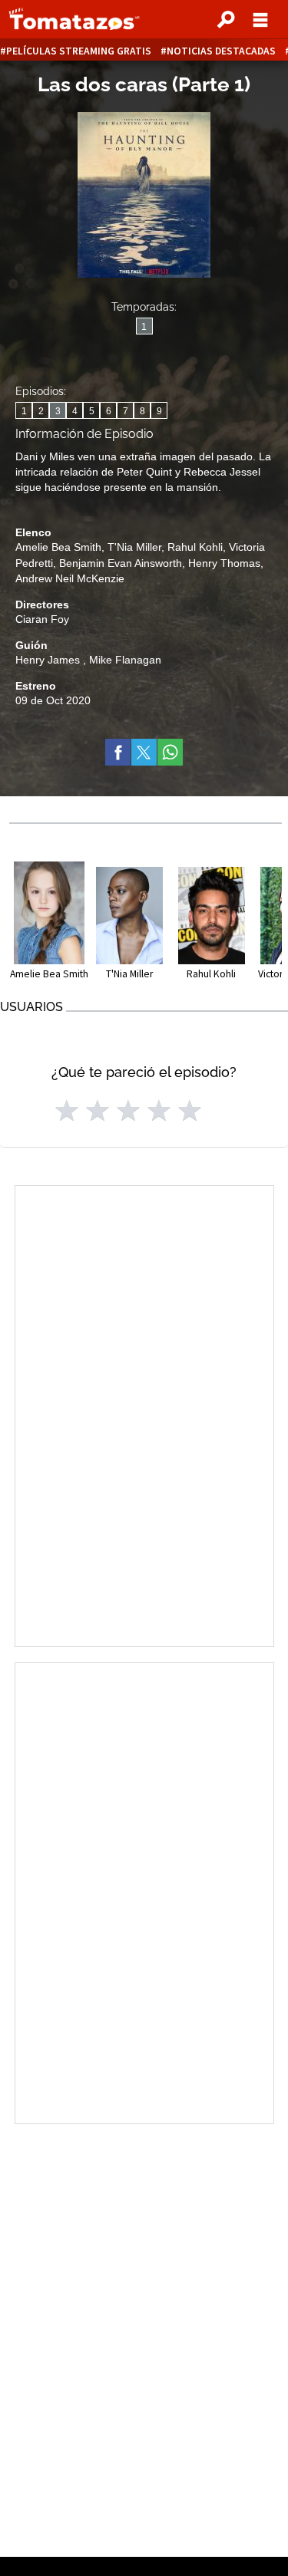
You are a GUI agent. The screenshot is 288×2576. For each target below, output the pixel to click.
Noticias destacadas (221, 51)
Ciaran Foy (42, 619)
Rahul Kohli (195, 547)
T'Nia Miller (134, 547)
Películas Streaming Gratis (79, 51)
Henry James (49, 660)
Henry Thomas (224, 563)
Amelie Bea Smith (58, 547)
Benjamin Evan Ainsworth (121, 563)
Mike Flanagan (125, 660)
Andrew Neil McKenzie (70, 578)
